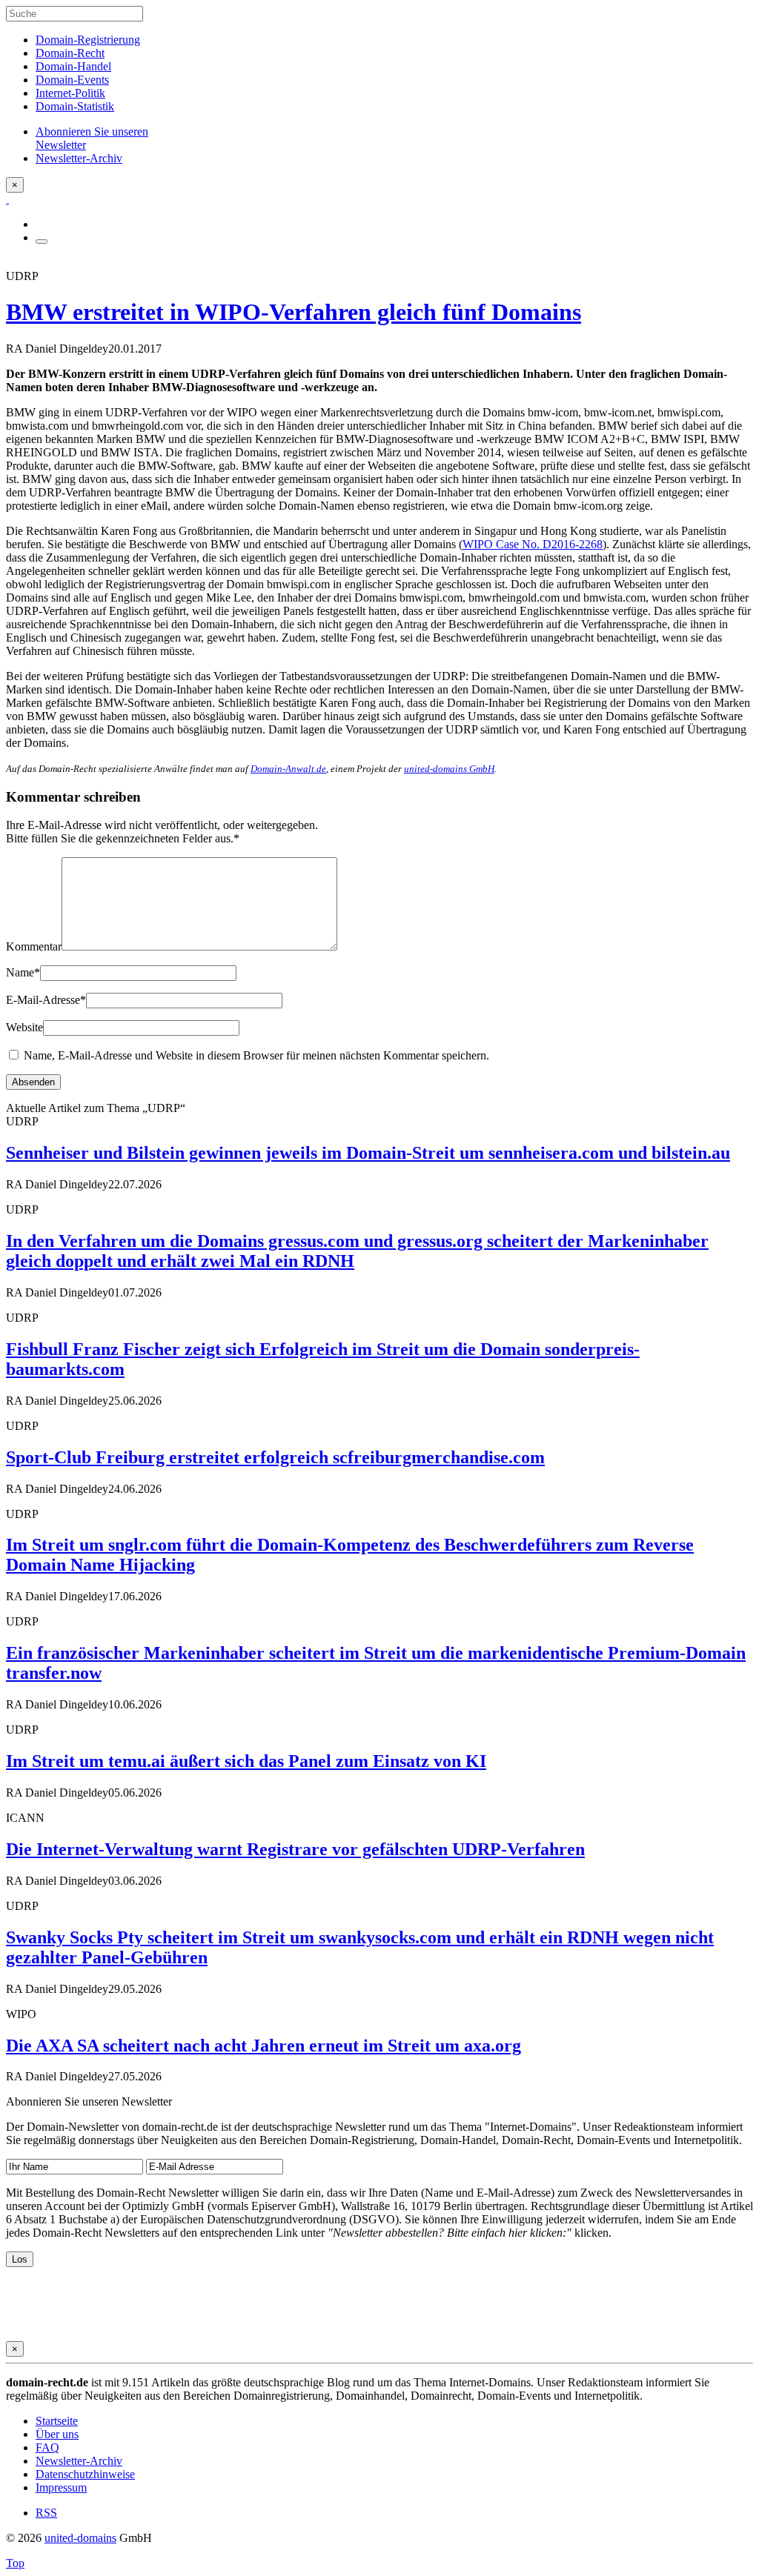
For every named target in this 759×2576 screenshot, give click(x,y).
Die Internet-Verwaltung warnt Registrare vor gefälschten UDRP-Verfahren (295, 1849)
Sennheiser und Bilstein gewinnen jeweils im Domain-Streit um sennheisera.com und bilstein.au (368, 1153)
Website (24, 1027)
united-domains (80, 2538)
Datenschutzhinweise (85, 2474)
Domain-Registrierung (88, 40)
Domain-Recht (70, 53)
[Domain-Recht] (7, 199)
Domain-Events (72, 80)
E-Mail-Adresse (46, 1000)
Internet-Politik (70, 93)
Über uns (57, 2434)
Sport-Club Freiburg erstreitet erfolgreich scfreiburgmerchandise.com (275, 1457)
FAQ (47, 2447)
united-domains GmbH (449, 769)
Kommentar (34, 946)
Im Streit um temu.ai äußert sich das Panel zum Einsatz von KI (246, 1761)
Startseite (57, 2421)
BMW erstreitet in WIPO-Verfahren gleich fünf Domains (294, 312)
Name (23, 972)
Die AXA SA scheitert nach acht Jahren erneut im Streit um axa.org (264, 2046)
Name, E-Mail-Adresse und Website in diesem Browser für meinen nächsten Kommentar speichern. (256, 1055)
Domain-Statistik (75, 106)
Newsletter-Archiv (79, 2461)
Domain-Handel (73, 66)
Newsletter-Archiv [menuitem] (79, 158)
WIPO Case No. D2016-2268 (533, 544)
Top (15, 2563)
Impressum (61, 2487)
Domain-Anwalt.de (288, 769)
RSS (46, 2513)
